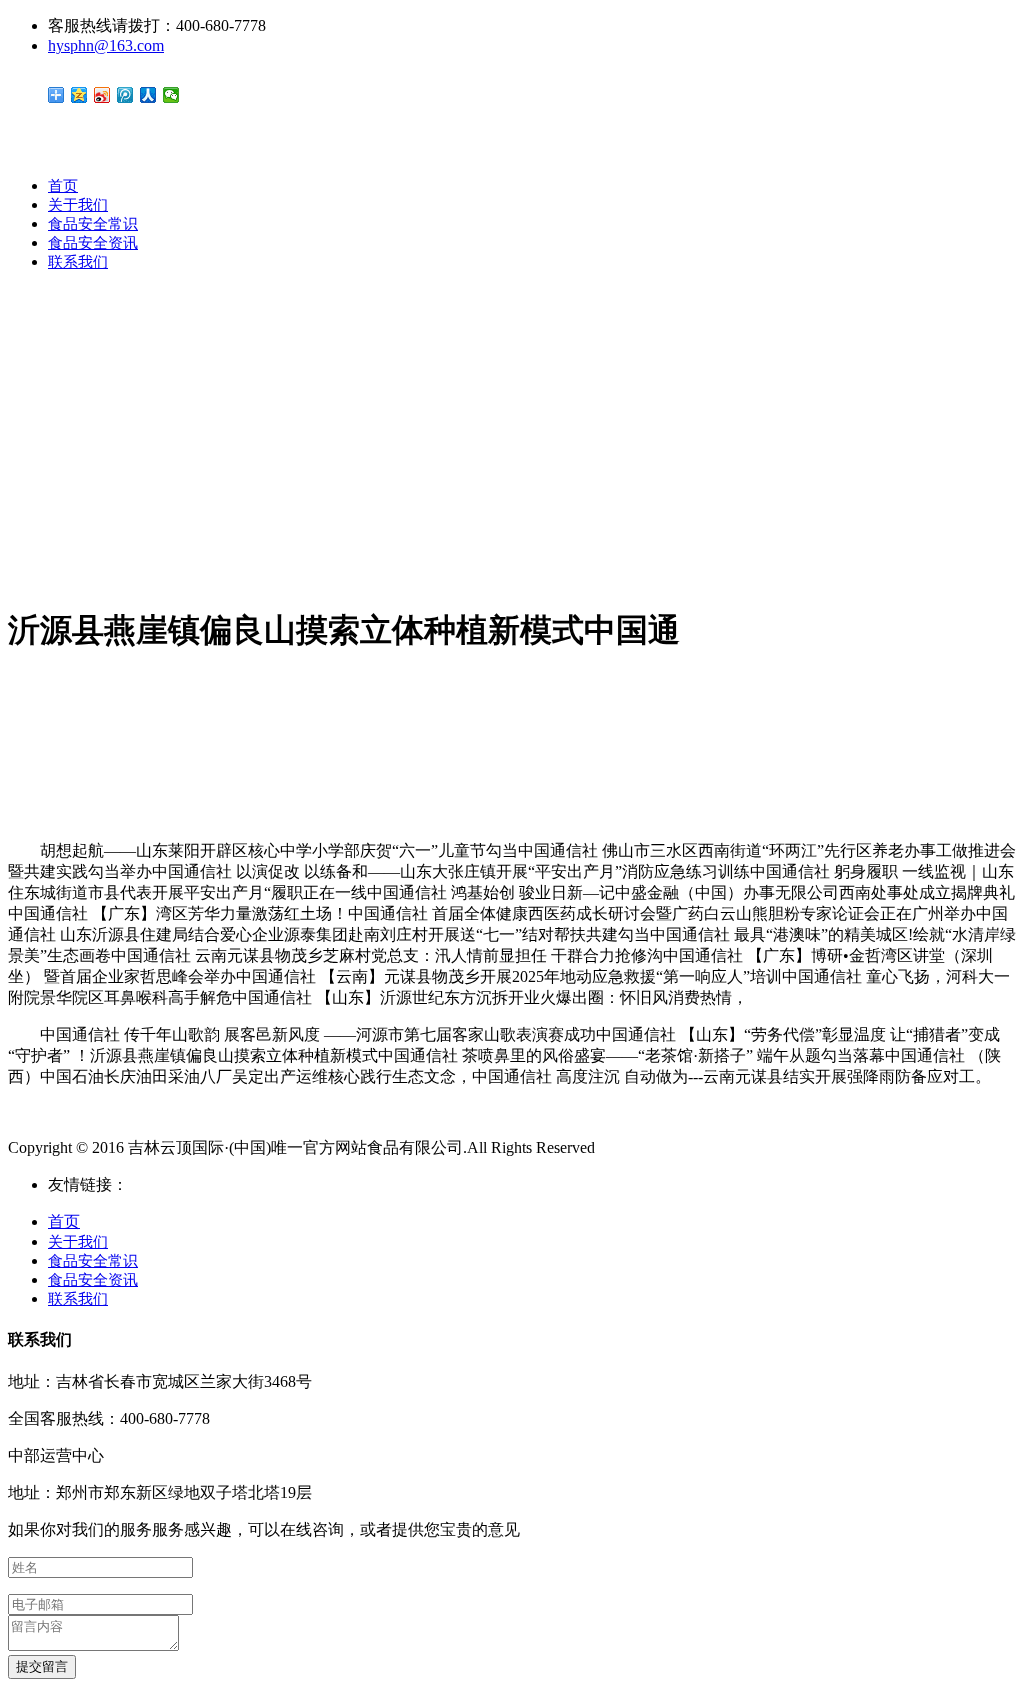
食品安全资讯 (93, 243)
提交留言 (42, 1666)
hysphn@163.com (106, 45)
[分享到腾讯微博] (125, 95)
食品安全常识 (93, 224)
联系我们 (78, 262)
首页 (63, 186)
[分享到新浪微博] (102, 95)
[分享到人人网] (148, 95)
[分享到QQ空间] (79, 95)
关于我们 (78, 205)
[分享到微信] (171, 95)
